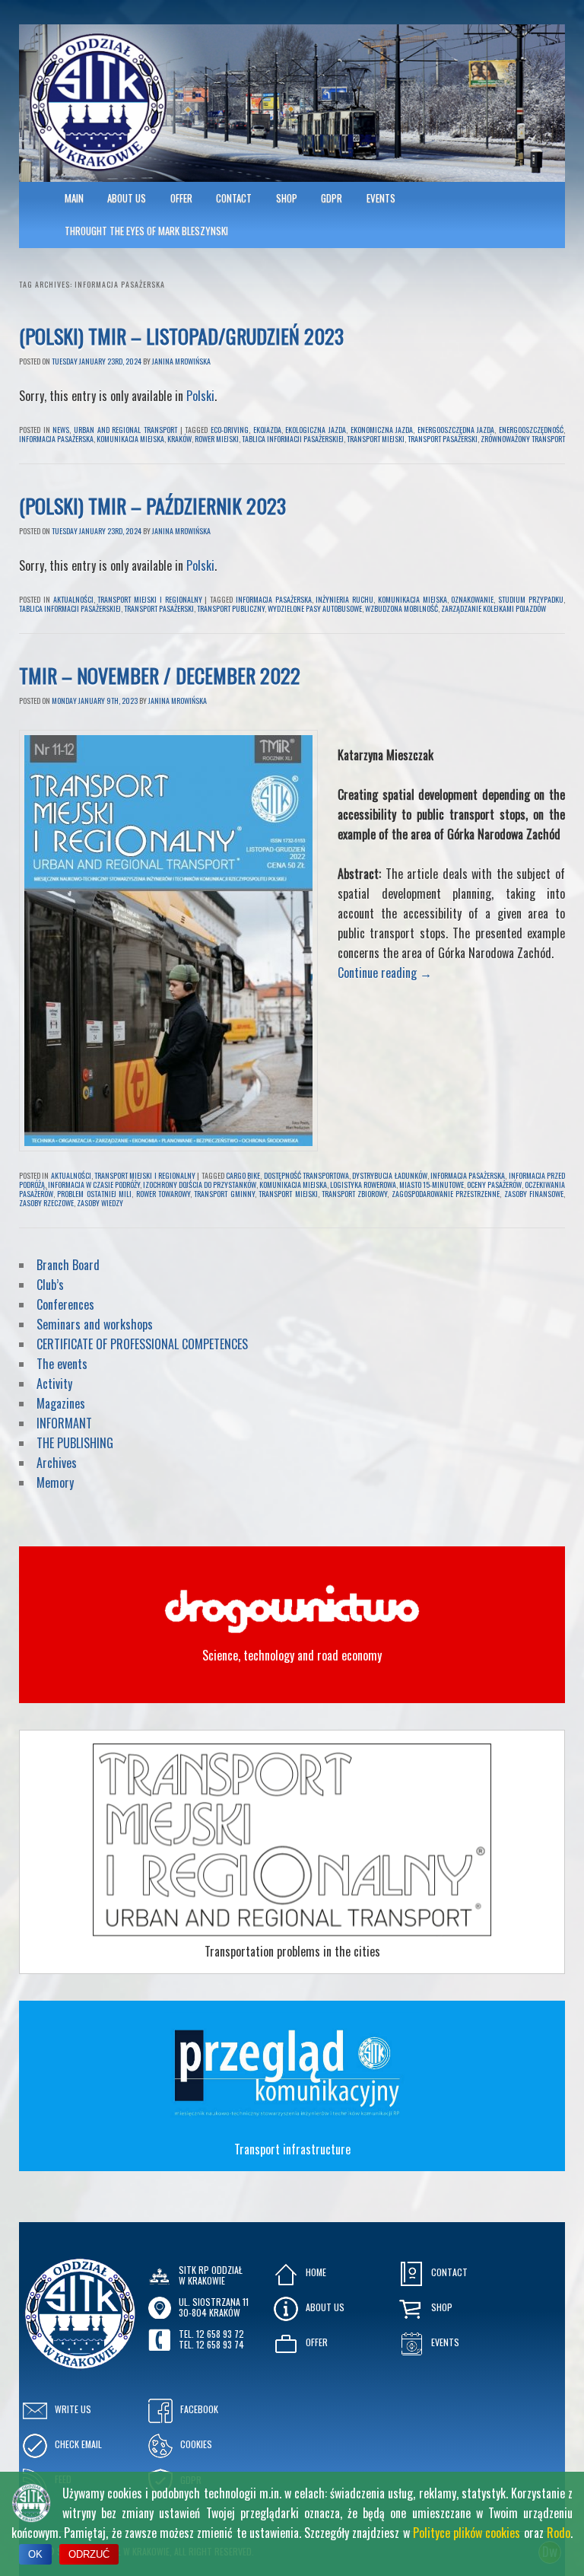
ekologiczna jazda (316, 430)
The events (62, 1364)
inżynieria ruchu (344, 599)
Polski (200, 396)
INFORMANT (66, 1423)
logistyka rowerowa (363, 1185)
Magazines (61, 1403)
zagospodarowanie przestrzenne (446, 1194)
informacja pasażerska (56, 439)
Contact (234, 198)
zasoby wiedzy (100, 1203)
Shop (287, 198)
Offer (181, 198)
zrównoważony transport (523, 439)
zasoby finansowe (534, 1194)
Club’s (50, 1285)
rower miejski (217, 439)
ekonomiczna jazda (382, 430)
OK (35, 2554)
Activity (54, 1384)
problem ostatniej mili (94, 1194)
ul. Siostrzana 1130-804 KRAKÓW (214, 2307)
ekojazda (267, 430)
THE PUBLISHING (75, 1443)
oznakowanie (472, 599)
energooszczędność (531, 430)
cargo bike (243, 1175)
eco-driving (230, 430)
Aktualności (73, 599)
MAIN (74, 198)
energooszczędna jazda (456, 430)
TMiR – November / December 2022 (162, 675)
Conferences (65, 1304)
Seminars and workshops (95, 1324)
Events (381, 198)
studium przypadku (531, 599)
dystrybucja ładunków (389, 1175)
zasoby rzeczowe (46, 1203)
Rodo (559, 2533)
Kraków (179, 439)
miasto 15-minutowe (432, 1185)
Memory (55, 1482)
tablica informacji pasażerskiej (293, 439)
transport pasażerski (443, 439)
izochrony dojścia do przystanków (200, 1185)
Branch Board (68, 1265)
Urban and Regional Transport (125, 430)
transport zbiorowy (354, 1194)
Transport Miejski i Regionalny (149, 599)
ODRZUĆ (89, 2554)
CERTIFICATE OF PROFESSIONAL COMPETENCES (144, 1344)
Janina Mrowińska (181, 361)
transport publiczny (231, 608)
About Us (127, 198)
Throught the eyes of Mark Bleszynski (146, 231)
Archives (58, 1463)
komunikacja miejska (130, 439)
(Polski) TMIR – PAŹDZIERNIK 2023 (152, 506)
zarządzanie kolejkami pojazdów (494, 608)
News (61, 430)
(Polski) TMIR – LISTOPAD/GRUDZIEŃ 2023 (181, 336)
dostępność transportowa (306, 1175)
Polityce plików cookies (467, 2533)
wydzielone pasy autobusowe (315, 608)
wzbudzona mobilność (401, 608)
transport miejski (376, 439)
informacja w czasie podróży (94, 1185)
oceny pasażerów (494, 1185)
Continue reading (385, 973)
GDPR (332, 198)
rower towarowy (163, 1194)
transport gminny (224, 1194)
